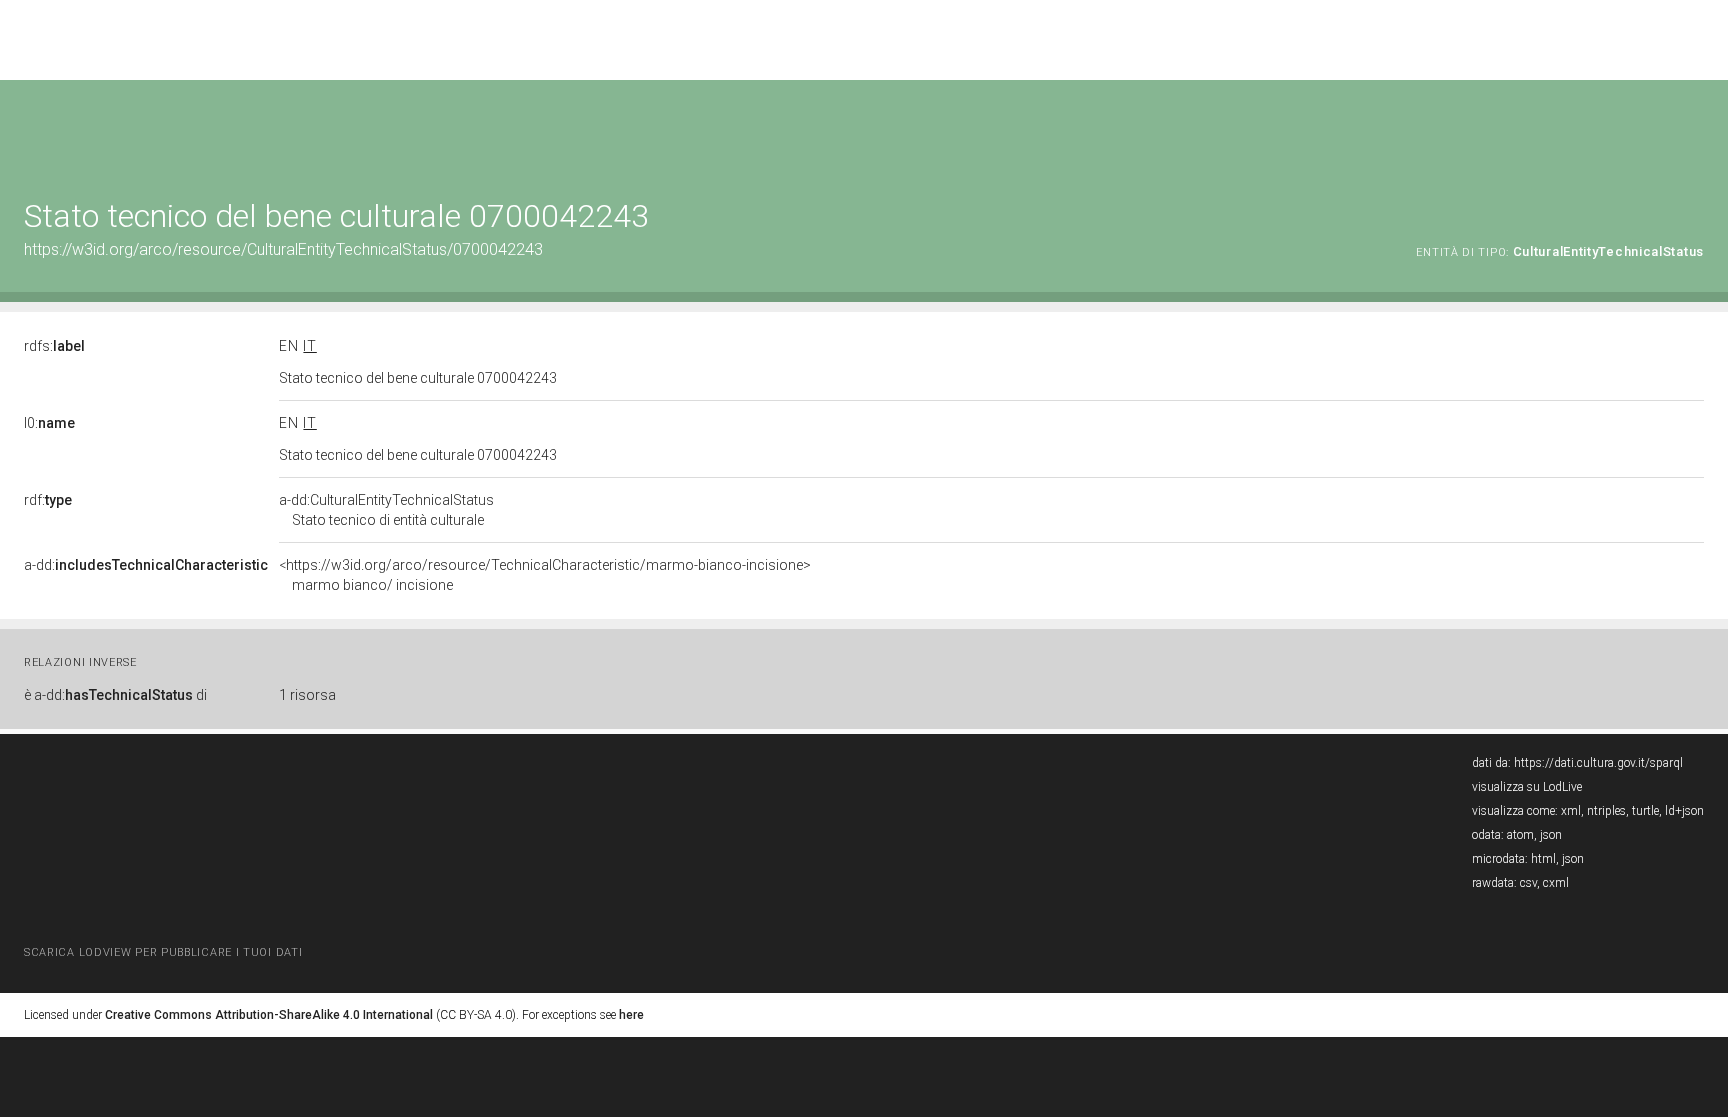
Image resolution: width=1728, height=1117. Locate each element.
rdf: (48, 500)
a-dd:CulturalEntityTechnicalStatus (386, 510)
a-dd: (146, 565)
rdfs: (54, 346)
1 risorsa (307, 695)
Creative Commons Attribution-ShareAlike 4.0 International (269, 1015)
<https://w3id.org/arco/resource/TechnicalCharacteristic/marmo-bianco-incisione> (545, 575)
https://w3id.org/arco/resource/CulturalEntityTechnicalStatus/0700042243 (283, 249)
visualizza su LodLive (1527, 787)
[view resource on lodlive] (1694, 129)
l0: (49, 423)
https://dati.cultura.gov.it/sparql (1598, 763)
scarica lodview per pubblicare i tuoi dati (163, 952)
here (631, 1015)
